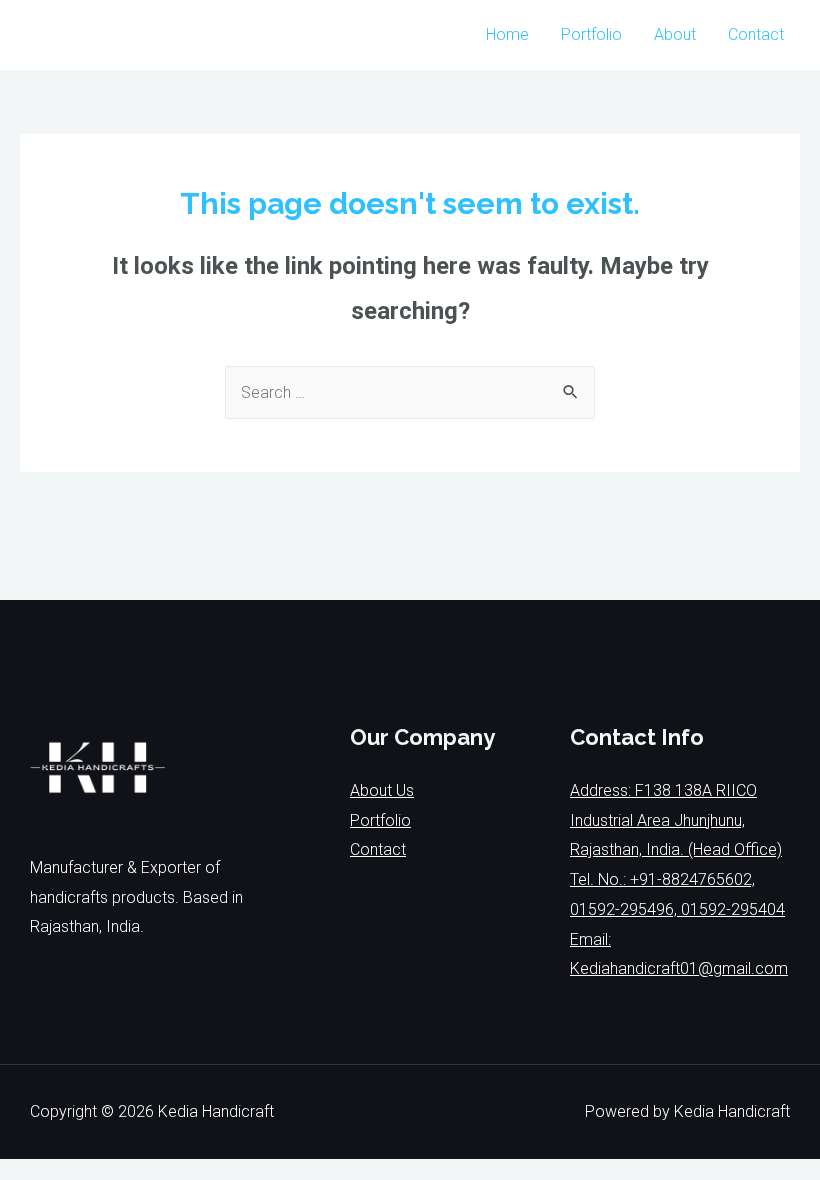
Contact (756, 34)
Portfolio (591, 34)
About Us (382, 790)
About (675, 34)
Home (507, 34)
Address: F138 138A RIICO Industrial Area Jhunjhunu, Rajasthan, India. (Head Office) (676, 820)
